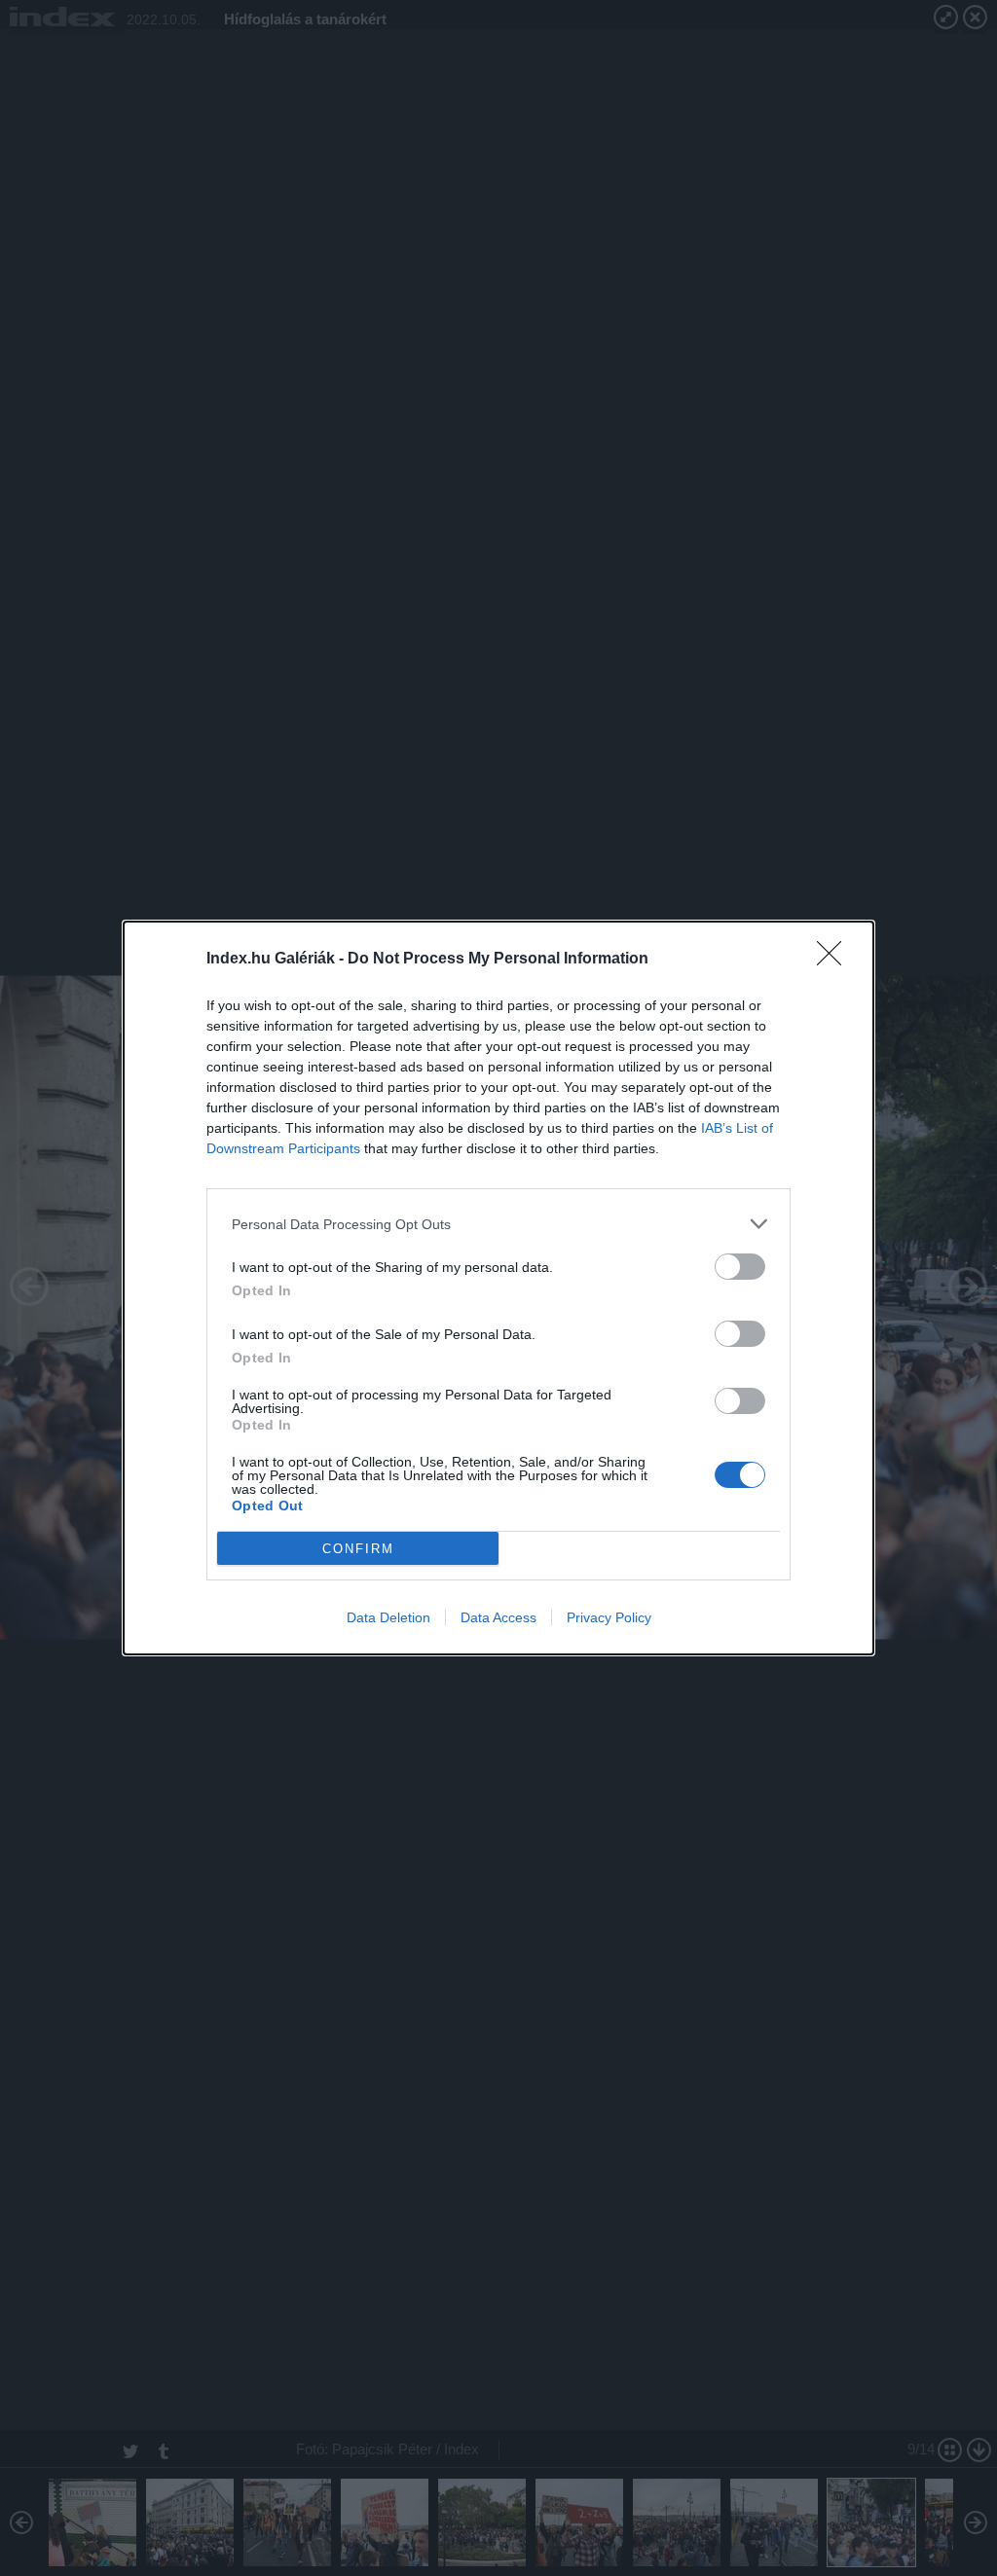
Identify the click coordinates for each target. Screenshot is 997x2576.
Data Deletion (388, 1617)
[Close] (835, 960)
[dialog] (498, 1288)
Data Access (498, 1617)
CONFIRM (358, 1549)
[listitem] (498, 1224)
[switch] (740, 1267)
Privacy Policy (609, 1617)
